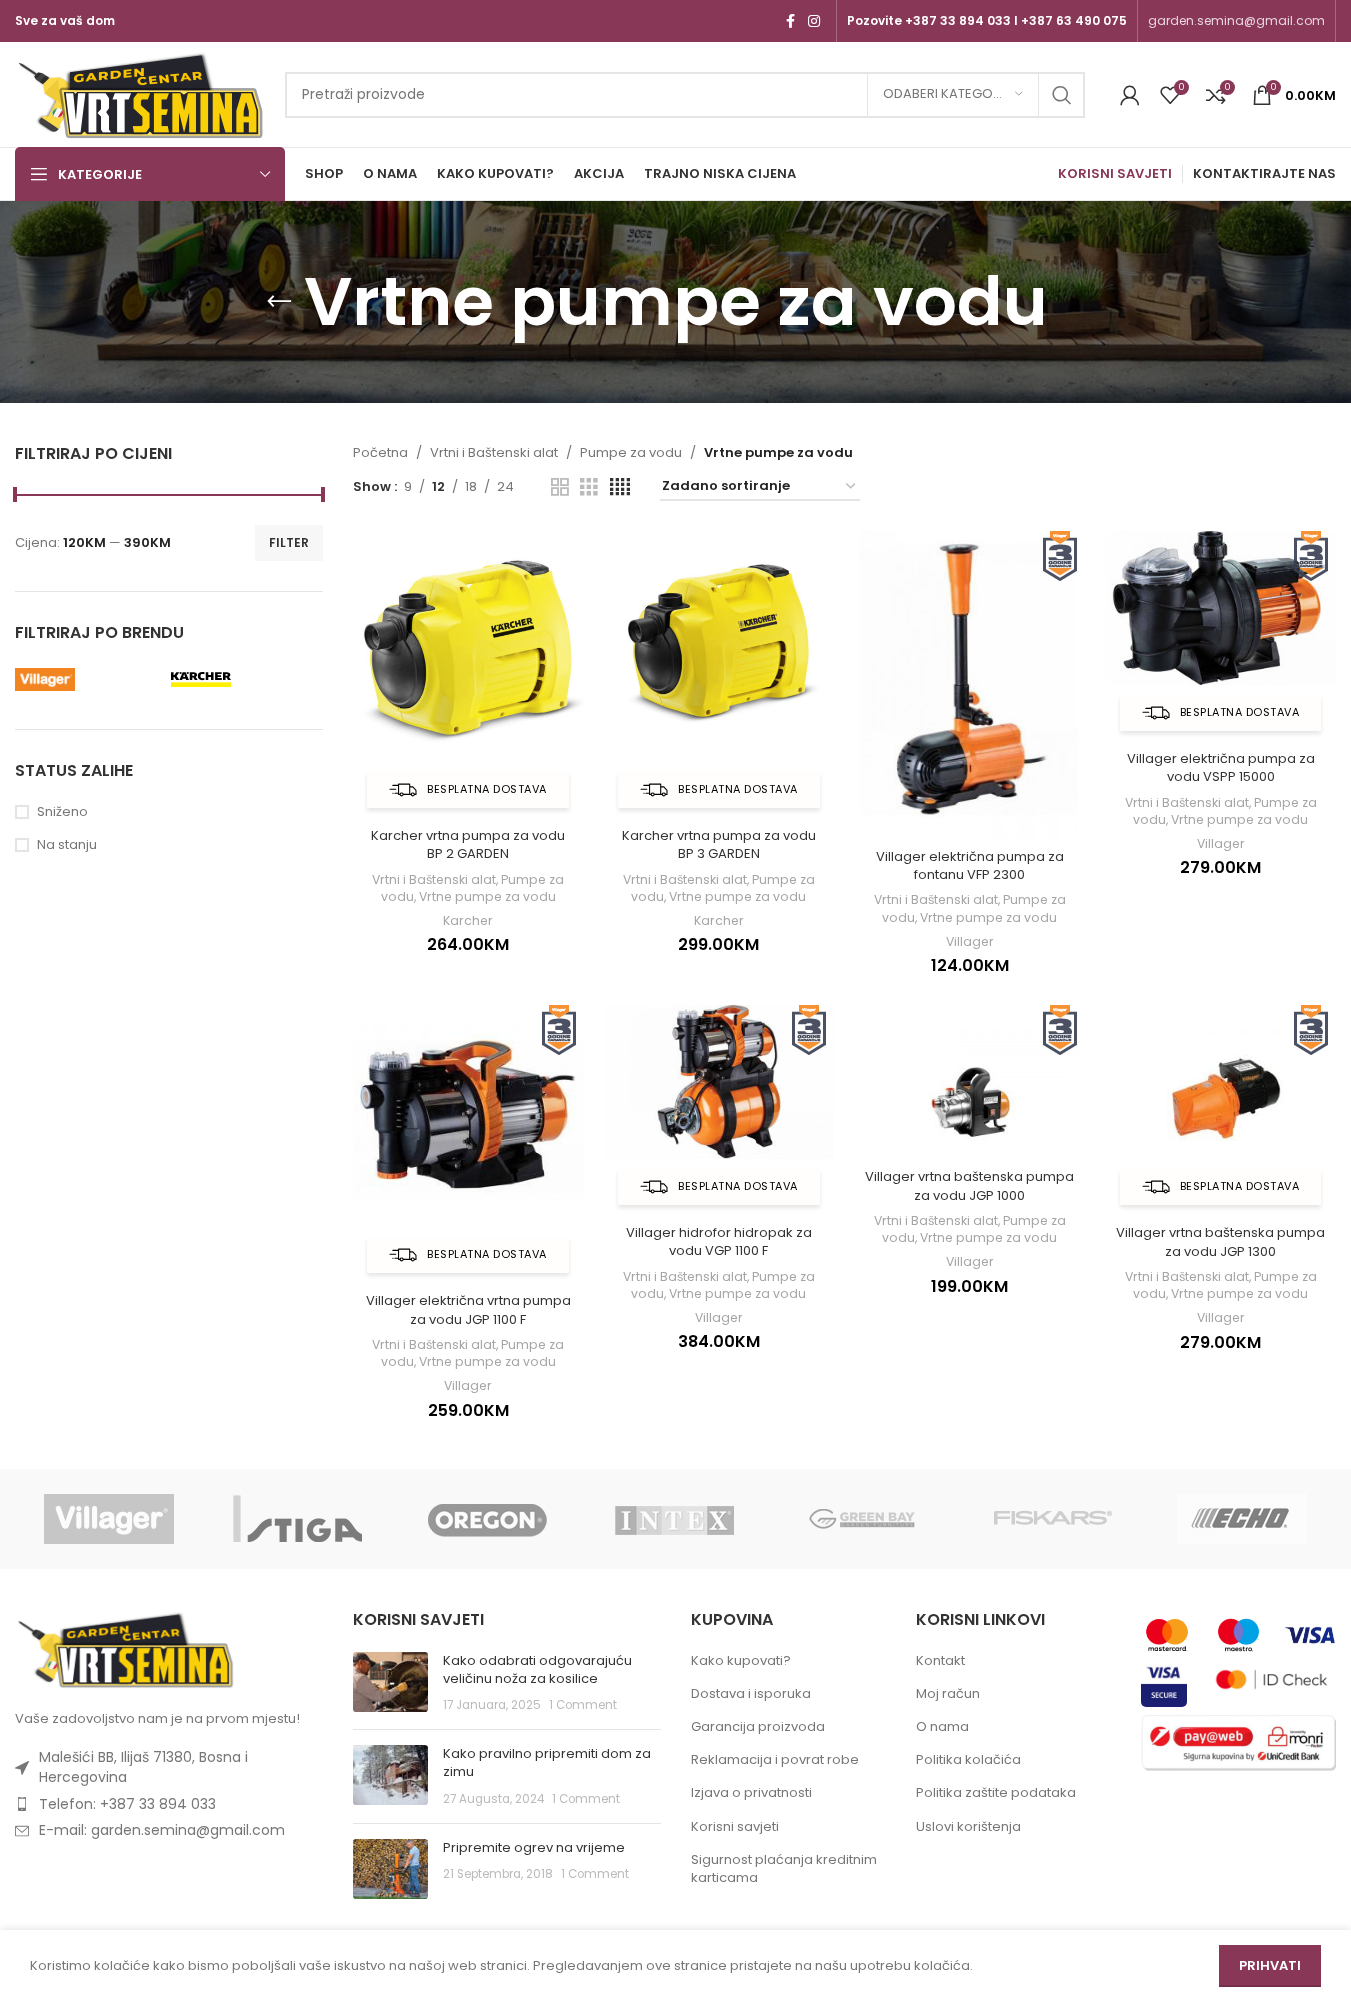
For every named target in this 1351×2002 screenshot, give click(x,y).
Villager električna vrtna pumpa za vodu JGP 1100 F (468, 1309)
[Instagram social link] (814, 21)
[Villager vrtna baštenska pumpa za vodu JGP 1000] (969, 1082)
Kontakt (940, 1661)
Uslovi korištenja (968, 1827)
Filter (289, 542)
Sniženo (62, 812)
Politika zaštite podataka (996, 1793)
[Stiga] (298, 1519)
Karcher (468, 920)
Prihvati (1270, 1965)
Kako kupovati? (741, 1661)
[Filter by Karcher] (244, 679)
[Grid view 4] (620, 487)
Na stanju (67, 845)
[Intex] (675, 1519)
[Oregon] (486, 1519)
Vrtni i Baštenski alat (494, 452)
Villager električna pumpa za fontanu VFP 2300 (970, 865)
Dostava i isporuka (751, 1694)
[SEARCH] (1062, 95)
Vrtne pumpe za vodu (487, 896)
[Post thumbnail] (390, 1683)
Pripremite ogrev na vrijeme (534, 1847)
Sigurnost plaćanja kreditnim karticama (784, 1869)
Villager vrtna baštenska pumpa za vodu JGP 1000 (969, 1185)
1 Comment (583, 1705)
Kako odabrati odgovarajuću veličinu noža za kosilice (537, 1669)
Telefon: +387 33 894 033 (127, 1804)
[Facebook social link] (790, 21)
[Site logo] (140, 93)
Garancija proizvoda (758, 1727)
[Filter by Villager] (88, 679)
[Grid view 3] (589, 487)
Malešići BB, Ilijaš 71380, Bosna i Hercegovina (143, 1767)
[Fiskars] (1053, 1519)
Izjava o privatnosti (751, 1793)
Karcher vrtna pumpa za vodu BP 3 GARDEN (719, 844)
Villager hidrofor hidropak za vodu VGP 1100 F (719, 1241)
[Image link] (125, 1648)
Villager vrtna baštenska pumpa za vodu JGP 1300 (1220, 1241)
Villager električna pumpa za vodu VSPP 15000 (1221, 767)
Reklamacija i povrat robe (775, 1760)
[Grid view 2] (560, 487)
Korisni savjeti (735, 1827)
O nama (942, 1727)
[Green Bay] (864, 1519)
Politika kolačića (968, 1760)
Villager (970, 941)
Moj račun (948, 1694)
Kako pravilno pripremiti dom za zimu (547, 1762)
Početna (380, 452)
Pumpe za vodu (631, 452)
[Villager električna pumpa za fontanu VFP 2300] (969, 685)
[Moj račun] (1130, 95)
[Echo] (1241, 1519)
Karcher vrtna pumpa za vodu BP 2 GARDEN (468, 844)
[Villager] (109, 1519)
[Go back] (279, 302)
